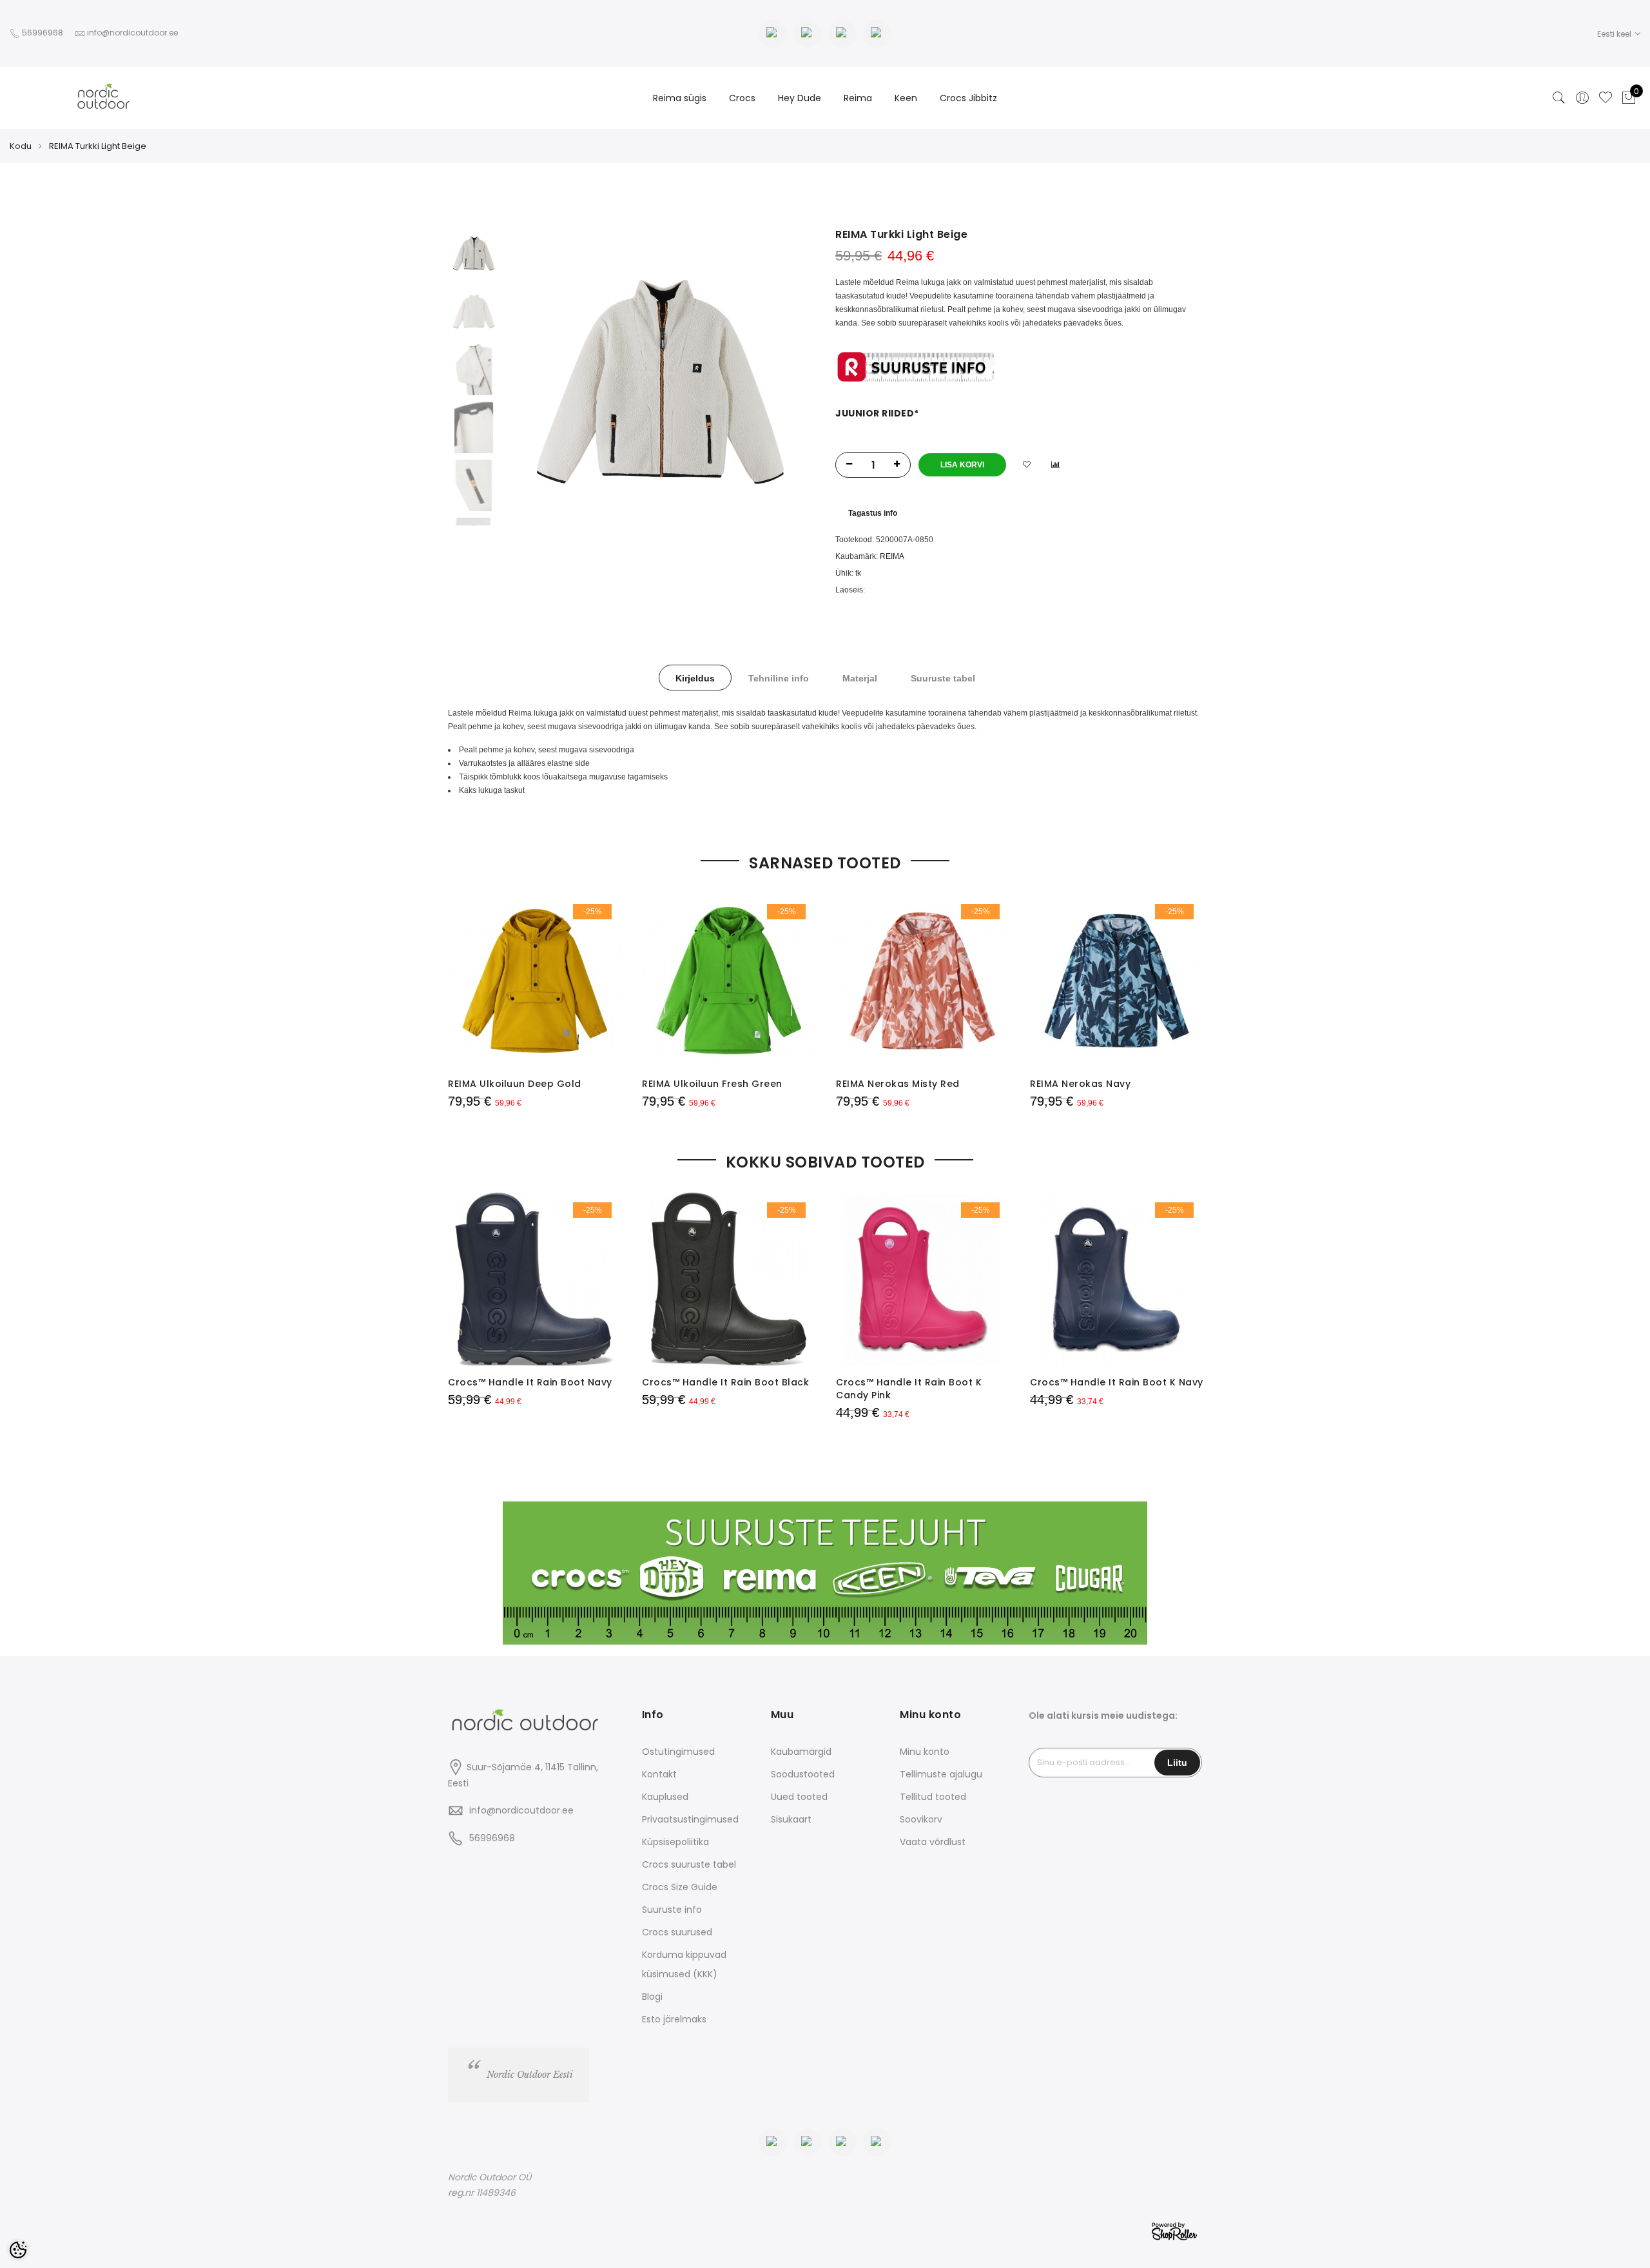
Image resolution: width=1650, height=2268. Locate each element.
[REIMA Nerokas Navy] (1117, 981)
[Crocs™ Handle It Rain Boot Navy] (535, 1279)
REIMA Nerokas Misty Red (898, 1084)
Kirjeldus (695, 678)
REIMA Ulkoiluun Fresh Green (712, 1084)
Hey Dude (800, 98)
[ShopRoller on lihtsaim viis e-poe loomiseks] (1174, 2230)
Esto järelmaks (674, 2019)
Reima (858, 98)
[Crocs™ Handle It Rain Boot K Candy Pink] (923, 1279)
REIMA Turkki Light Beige (98, 146)
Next (783, 382)
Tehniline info (779, 678)
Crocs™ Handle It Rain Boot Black (725, 1382)
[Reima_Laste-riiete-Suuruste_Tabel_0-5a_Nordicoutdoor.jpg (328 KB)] (916, 366)
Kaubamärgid (801, 1752)
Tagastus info (873, 513)
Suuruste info (672, 1910)
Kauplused (665, 1797)
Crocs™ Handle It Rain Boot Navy (530, 1382)
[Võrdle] (1056, 465)
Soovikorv (921, 1819)
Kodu (21, 146)
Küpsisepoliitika (675, 1842)
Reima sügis (680, 98)
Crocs (742, 98)
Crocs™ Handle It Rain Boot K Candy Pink (909, 1389)
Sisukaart (791, 1819)
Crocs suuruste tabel (689, 1864)
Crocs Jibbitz (968, 98)
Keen (906, 98)
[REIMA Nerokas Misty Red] (923, 981)
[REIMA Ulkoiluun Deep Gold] (535, 981)
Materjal (860, 678)
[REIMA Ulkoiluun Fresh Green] (729, 981)
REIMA (892, 556)
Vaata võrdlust (933, 1842)
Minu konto (925, 1752)
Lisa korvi (962, 465)
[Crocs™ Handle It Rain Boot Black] (729, 1279)
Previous (538, 382)
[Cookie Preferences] (18, 2250)
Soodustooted (803, 1774)
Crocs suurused (677, 1932)
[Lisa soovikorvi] (1027, 465)
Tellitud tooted (933, 1797)
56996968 (44, 33)
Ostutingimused (678, 1752)
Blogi (652, 1997)
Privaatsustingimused (690, 1819)
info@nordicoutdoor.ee (521, 1810)
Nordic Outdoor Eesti (530, 2075)
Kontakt (659, 1774)
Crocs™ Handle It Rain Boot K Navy (1117, 1382)
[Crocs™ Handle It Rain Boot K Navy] (1117, 1279)
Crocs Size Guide (680, 1887)
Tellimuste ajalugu (941, 1774)
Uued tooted (799, 1797)
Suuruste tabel (943, 678)
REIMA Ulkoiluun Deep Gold (515, 1084)
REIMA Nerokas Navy (1080, 1084)
